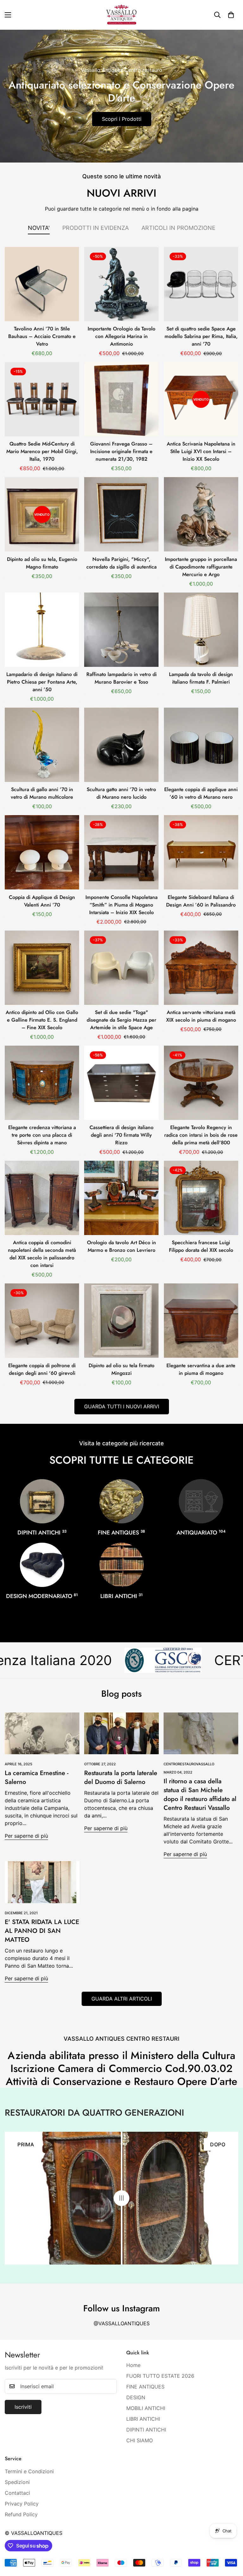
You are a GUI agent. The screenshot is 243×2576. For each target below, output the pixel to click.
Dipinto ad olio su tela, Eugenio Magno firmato (42, 563)
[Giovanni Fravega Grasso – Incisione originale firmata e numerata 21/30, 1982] (121, 399)
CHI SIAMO (140, 2440)
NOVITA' (39, 228)
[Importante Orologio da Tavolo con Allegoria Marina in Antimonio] (121, 284)
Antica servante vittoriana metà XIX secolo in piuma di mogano (201, 1016)
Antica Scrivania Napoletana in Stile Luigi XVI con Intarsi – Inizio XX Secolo (201, 451)
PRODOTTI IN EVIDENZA (96, 228)
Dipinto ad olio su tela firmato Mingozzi (121, 1369)
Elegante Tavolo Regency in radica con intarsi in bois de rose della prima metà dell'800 (201, 1135)
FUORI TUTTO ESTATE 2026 (160, 2376)
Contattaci (17, 2493)
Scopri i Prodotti (122, 119)
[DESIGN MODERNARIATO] (42, 1565)
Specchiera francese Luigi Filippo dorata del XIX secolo (201, 1246)
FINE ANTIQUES (121, 1533)
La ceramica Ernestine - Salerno (37, 1777)
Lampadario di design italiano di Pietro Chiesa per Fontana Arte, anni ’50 (42, 682)
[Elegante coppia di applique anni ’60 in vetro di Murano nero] (201, 745)
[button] (231, 15)
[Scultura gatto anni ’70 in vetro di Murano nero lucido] (121, 745)
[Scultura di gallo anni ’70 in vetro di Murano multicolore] (42, 745)
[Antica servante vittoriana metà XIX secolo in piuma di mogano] (201, 968)
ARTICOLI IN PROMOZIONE (178, 228)
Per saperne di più (26, 1836)
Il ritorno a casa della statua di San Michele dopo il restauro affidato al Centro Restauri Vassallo (200, 1795)
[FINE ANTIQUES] (121, 1501)
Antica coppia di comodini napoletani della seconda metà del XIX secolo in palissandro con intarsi (42, 1254)
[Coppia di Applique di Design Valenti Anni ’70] (42, 852)
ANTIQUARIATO (201, 1533)
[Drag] (121, 2198)
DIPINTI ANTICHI (42, 1533)
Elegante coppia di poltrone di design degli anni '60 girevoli (42, 1369)
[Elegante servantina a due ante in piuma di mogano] (201, 1321)
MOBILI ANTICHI (146, 2408)
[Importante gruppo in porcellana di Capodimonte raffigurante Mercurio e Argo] (201, 514)
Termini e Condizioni (29, 2471)
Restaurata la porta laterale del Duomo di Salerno (121, 1777)
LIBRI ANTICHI (121, 1596)
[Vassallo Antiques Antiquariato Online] (121, 15)
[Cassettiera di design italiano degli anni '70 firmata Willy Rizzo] (121, 1083)
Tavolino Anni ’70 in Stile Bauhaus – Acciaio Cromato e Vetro (42, 336)
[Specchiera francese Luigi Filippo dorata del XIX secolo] (201, 1198)
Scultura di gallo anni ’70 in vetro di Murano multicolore (42, 793)
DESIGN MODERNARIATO (42, 1596)
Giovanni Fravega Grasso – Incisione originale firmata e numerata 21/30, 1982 (121, 451)
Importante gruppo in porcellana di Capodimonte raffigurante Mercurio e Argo (201, 567)
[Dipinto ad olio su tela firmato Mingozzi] (121, 1321)
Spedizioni (17, 2482)
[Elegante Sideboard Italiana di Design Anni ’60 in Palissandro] (201, 852)
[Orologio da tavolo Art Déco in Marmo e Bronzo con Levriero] (121, 1198)
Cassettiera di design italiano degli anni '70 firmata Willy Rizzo (121, 1135)
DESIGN (136, 2397)
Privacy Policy (22, 2504)
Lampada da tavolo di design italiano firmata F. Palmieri (201, 678)
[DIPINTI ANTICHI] (42, 1501)
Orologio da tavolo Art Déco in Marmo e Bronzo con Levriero (121, 1246)
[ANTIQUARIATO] (201, 1501)
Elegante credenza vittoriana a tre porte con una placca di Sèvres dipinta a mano (42, 1135)
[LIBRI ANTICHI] (121, 1565)
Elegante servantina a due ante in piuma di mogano (201, 1369)
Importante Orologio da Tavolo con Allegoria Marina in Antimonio (121, 336)
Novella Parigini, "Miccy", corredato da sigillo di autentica (121, 563)
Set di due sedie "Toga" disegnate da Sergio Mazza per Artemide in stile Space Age (121, 1020)
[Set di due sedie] (121, 968)
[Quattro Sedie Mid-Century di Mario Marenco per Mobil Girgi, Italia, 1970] (42, 399)
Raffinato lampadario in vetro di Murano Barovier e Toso (121, 678)
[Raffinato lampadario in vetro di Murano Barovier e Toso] (121, 630)
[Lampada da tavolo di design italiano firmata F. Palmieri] (201, 630)
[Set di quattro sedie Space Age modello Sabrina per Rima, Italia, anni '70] (201, 284)
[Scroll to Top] (231, 2542)
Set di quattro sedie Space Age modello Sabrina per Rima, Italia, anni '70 (201, 336)
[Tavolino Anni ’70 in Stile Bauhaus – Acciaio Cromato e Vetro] (42, 284)
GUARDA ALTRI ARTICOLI (122, 1999)
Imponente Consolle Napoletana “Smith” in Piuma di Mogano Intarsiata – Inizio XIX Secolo (121, 905)
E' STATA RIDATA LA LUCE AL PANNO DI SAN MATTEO (42, 1931)
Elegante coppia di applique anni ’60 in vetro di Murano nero (201, 793)
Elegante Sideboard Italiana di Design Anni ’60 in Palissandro (201, 901)
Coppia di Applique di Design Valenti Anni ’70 (42, 901)
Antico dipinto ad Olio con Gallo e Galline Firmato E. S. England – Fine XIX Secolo (42, 1020)
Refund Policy (21, 2514)
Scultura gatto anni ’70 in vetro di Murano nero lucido (121, 793)
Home (133, 2365)
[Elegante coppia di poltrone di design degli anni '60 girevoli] (42, 1321)
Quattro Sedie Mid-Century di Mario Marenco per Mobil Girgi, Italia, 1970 (42, 451)
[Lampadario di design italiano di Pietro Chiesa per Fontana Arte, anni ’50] (42, 630)
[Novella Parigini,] (121, 514)
